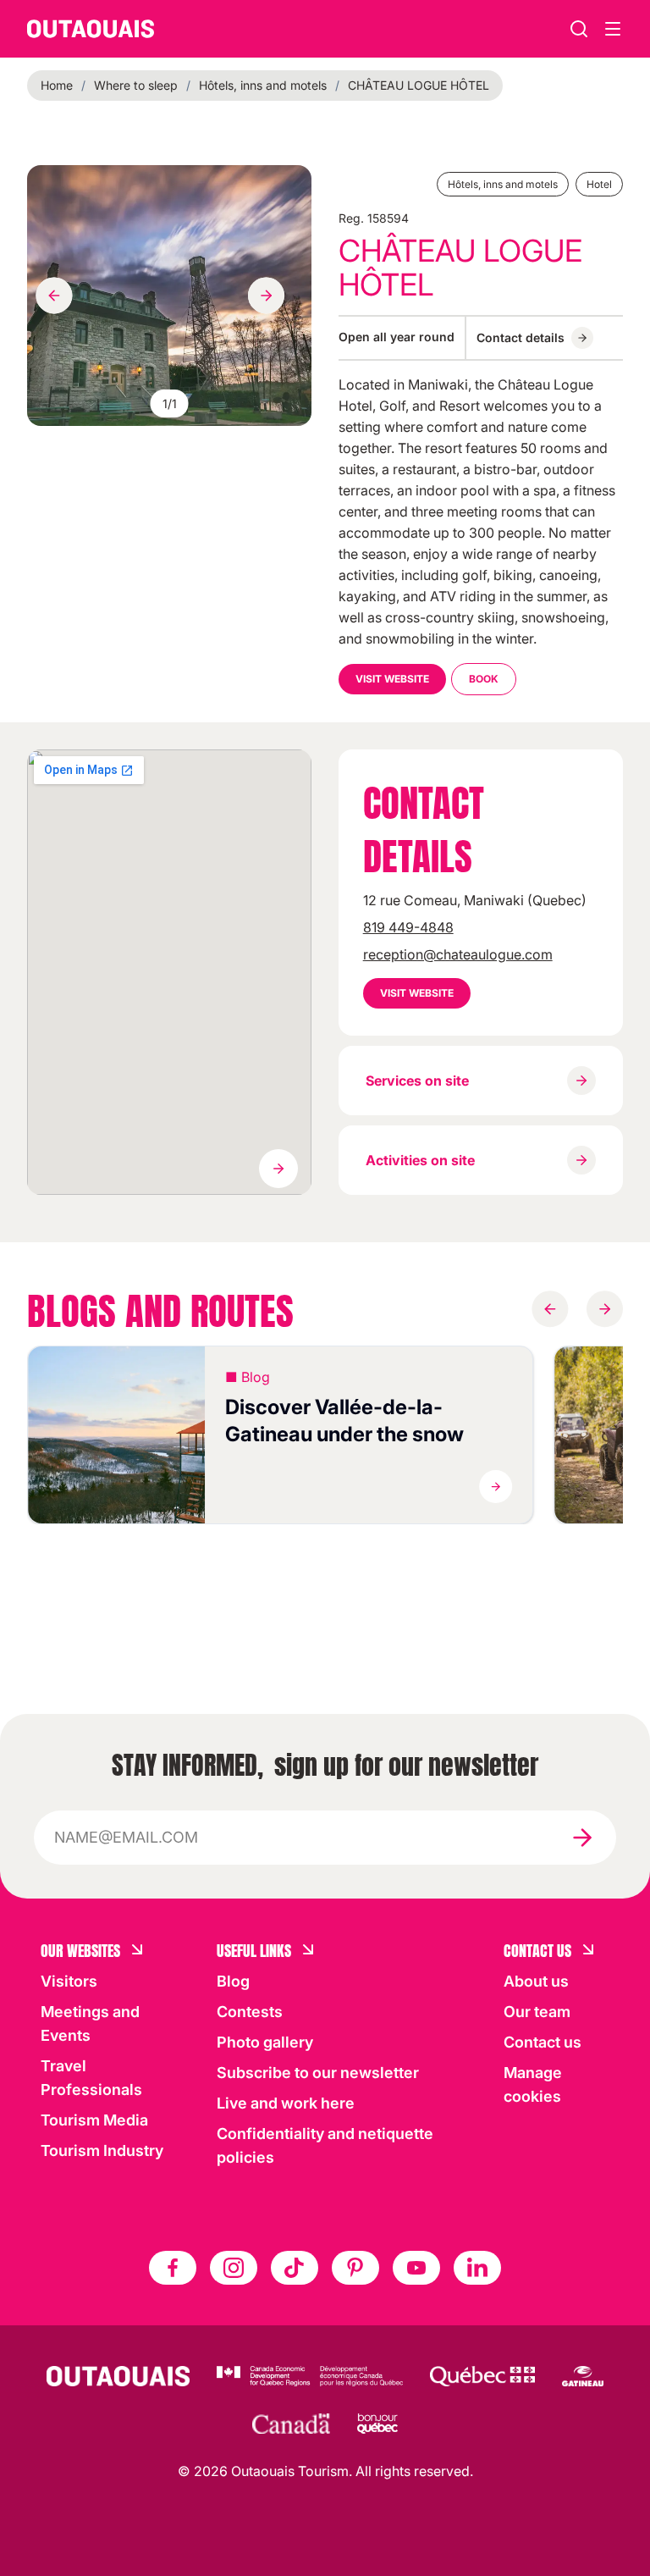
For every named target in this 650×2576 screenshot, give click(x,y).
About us (536, 1981)
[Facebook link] (173, 2268)
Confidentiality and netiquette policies (325, 2145)
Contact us (543, 2042)
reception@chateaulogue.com (458, 954)
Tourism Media (94, 2120)
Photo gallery (265, 2042)
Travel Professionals (91, 2078)
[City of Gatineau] (583, 2376)
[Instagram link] (234, 2268)
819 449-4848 (408, 927)
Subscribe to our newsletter (318, 2073)
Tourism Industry (102, 2150)
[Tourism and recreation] (482, 2376)
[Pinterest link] (355, 2268)
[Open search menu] (613, 29)
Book (484, 679)
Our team (537, 2012)
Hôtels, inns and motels (263, 85)
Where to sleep (136, 85)
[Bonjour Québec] (377, 2424)
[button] (280, 1435)
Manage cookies (533, 2084)
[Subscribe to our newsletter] (582, 1838)
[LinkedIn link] (477, 2268)
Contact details (521, 337)
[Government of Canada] (291, 2424)
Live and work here (286, 2103)
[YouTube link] (416, 2268)
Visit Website (392, 679)
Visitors (69, 1981)
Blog (233, 1981)
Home (57, 85)
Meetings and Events (90, 2023)
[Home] (91, 29)
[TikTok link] (295, 2268)
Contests (250, 2012)
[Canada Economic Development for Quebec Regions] (310, 2376)
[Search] (579, 29)
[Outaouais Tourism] (118, 2376)
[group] (169, 296)
